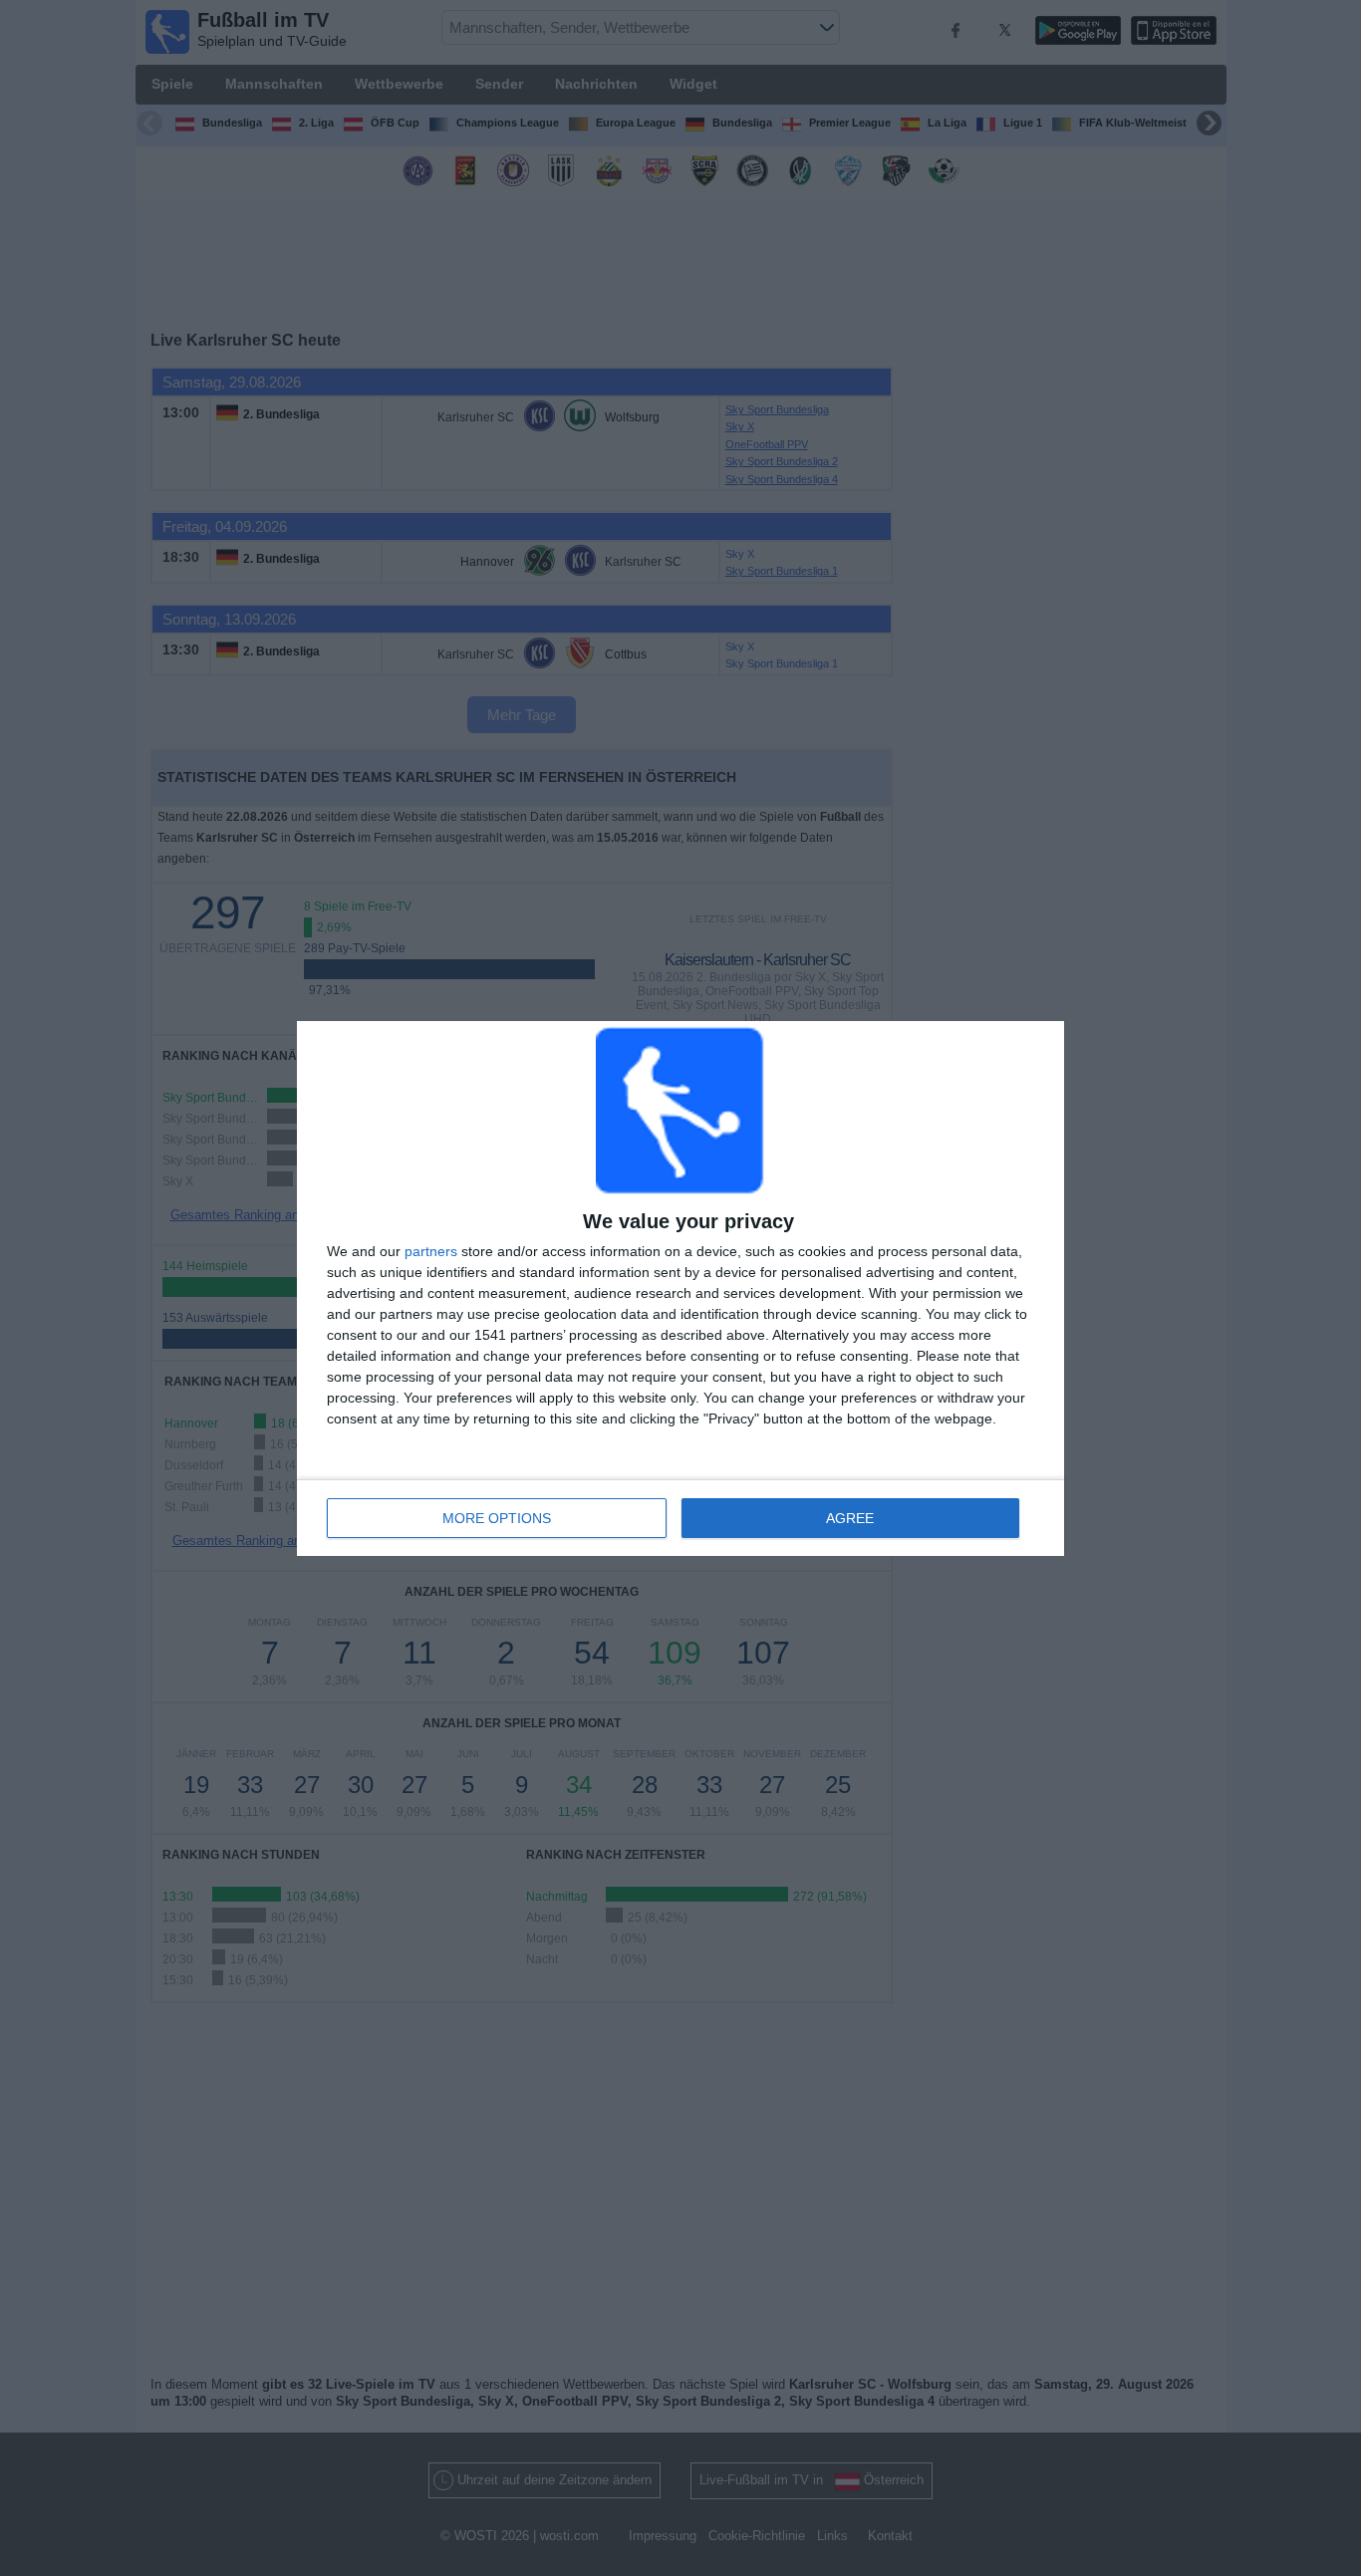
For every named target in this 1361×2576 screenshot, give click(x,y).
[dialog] (680, 1288)
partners (431, 1251)
